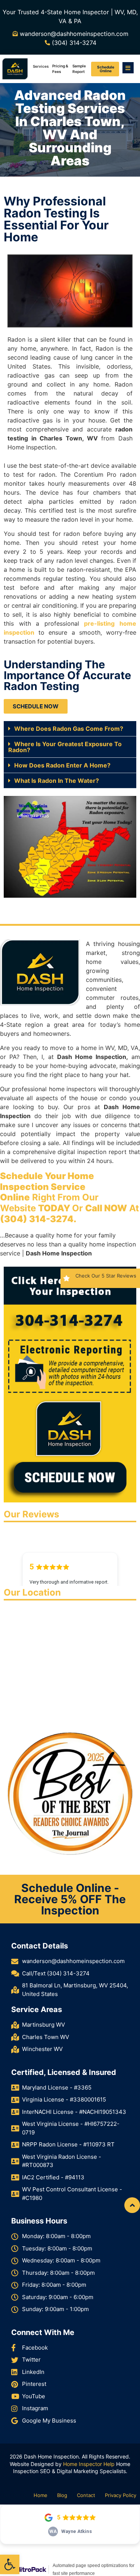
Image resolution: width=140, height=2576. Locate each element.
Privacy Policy (121, 2495)
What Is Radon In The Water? (57, 781)
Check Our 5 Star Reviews (106, 1276)
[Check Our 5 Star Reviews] (66, 1278)
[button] (10, 2564)
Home (41, 2495)
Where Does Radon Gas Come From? (69, 729)
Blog (62, 2495)
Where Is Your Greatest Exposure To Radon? (65, 747)
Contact (86, 2495)
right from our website (49, 1192)
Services (41, 66)
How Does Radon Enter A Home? (62, 765)
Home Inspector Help (89, 2464)
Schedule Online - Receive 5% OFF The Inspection (70, 1899)
